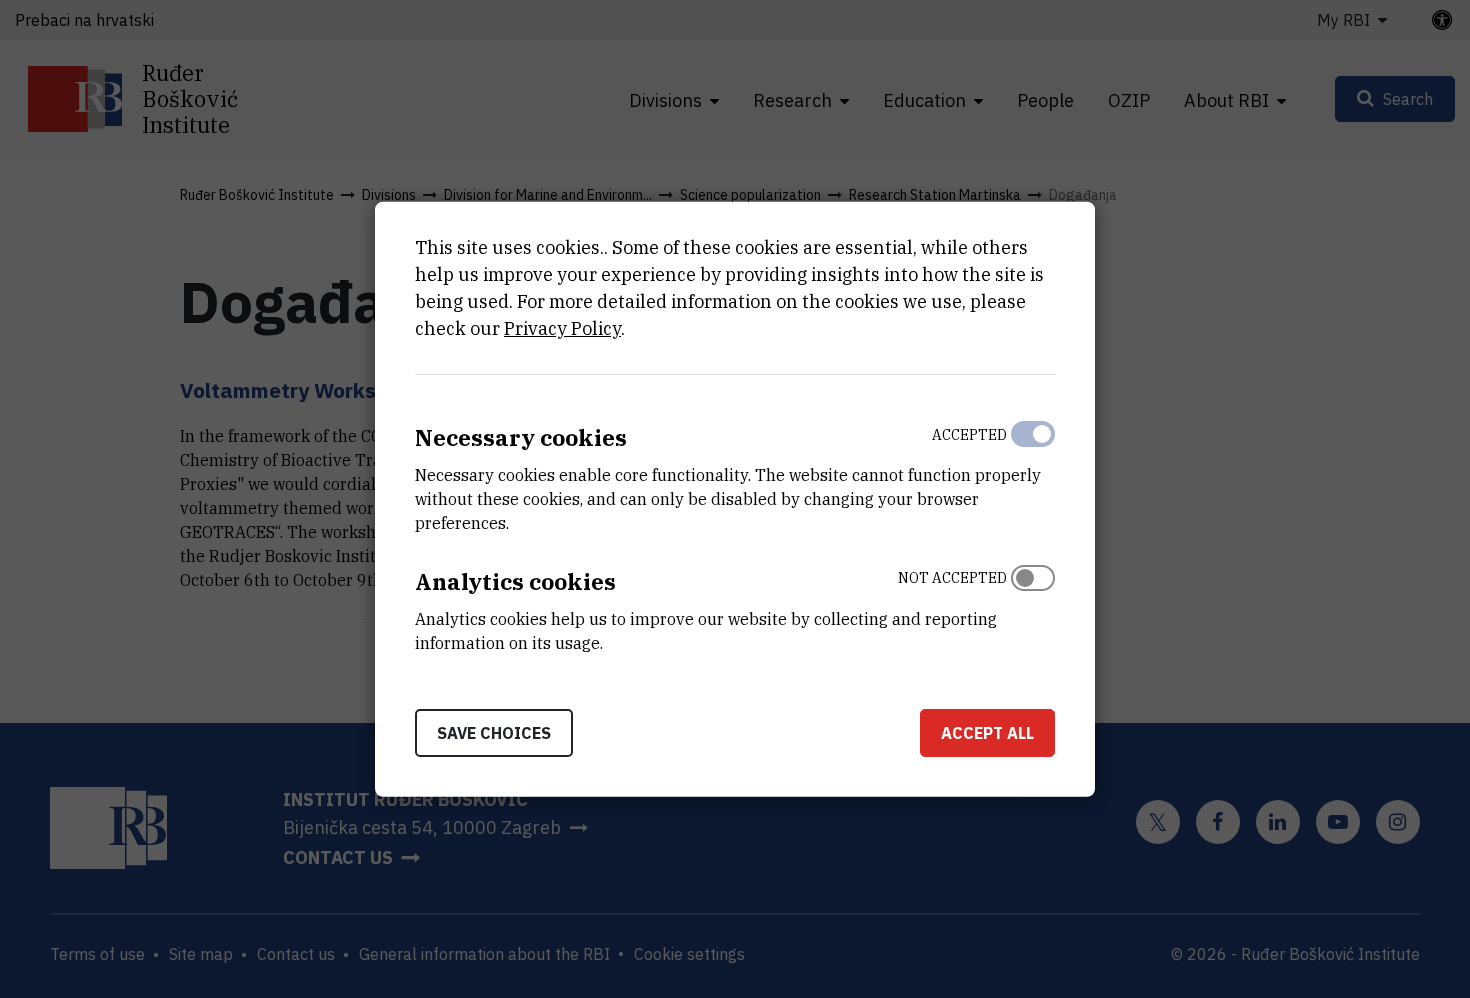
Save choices (494, 732)
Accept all (987, 732)
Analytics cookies (515, 581)
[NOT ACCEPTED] (1033, 606)
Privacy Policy (562, 328)
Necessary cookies (521, 437)
